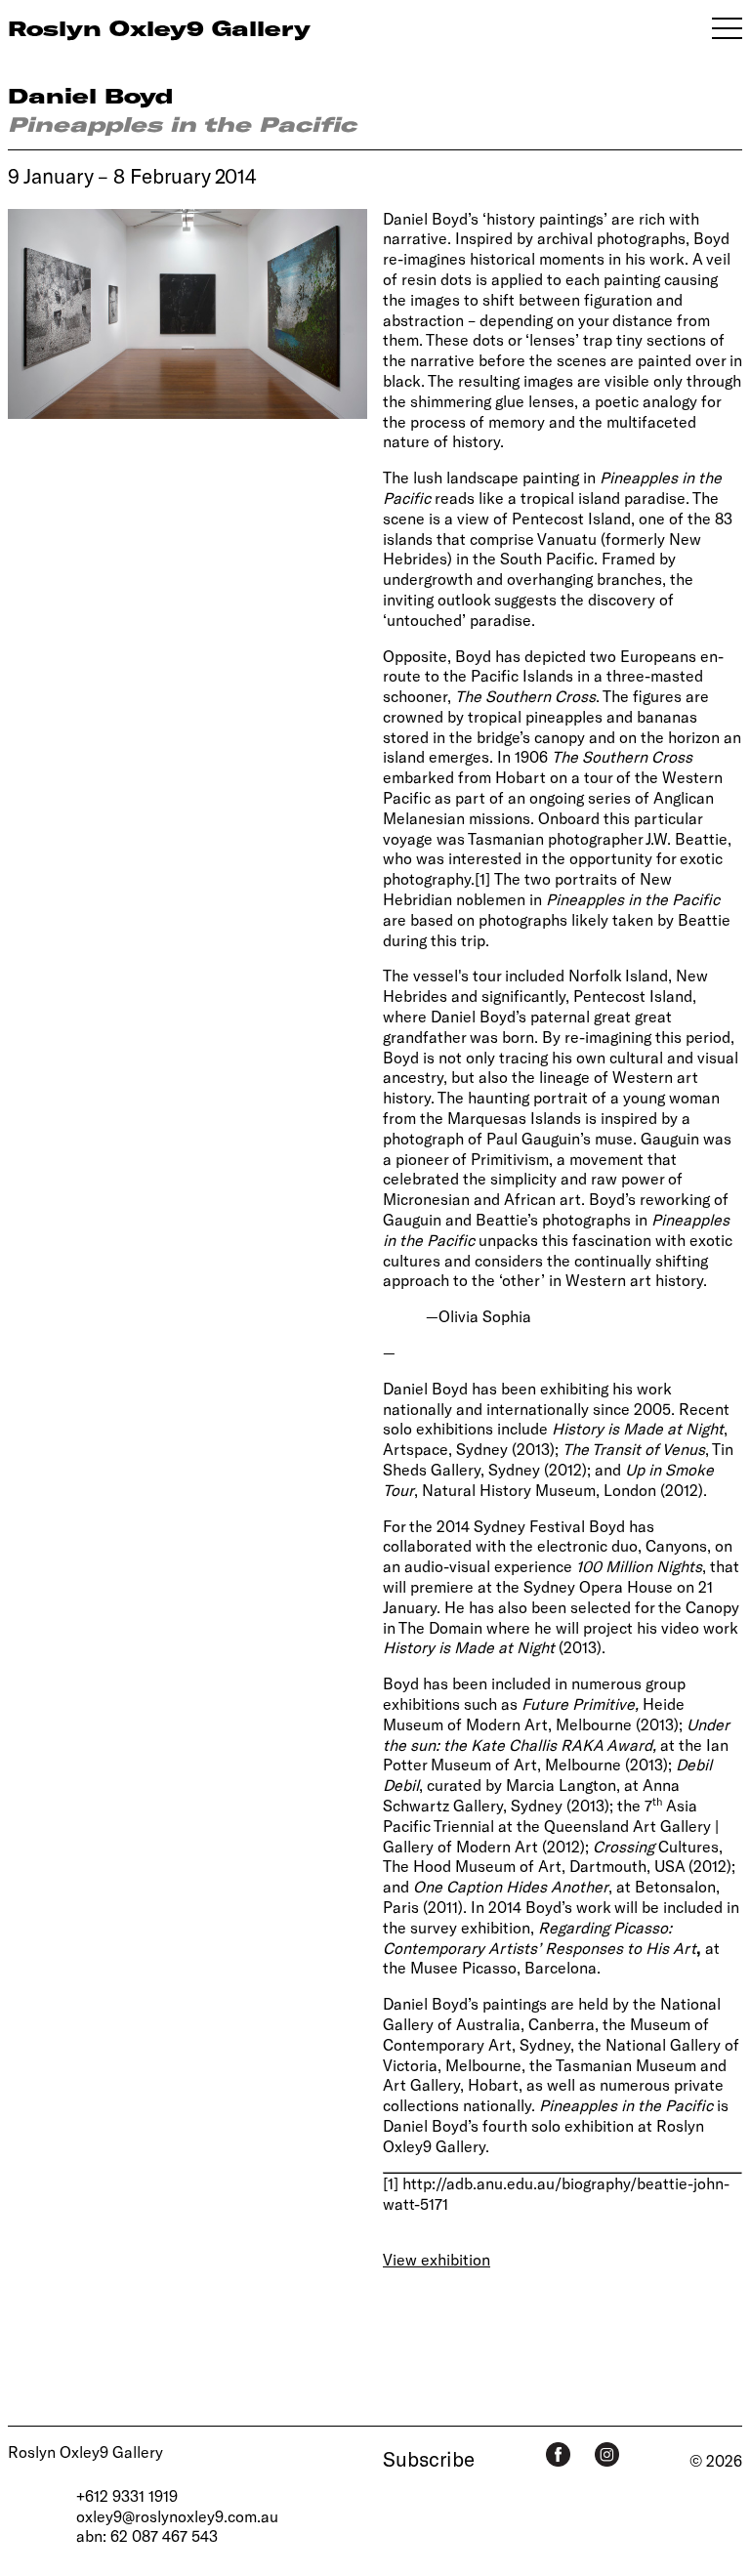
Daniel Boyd (90, 95)
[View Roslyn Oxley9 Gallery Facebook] (558, 2454)
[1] (482, 878)
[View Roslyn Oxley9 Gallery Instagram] (607, 2454)
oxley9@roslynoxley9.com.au (177, 2516)
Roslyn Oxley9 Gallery (85, 2451)
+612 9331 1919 (127, 2495)
